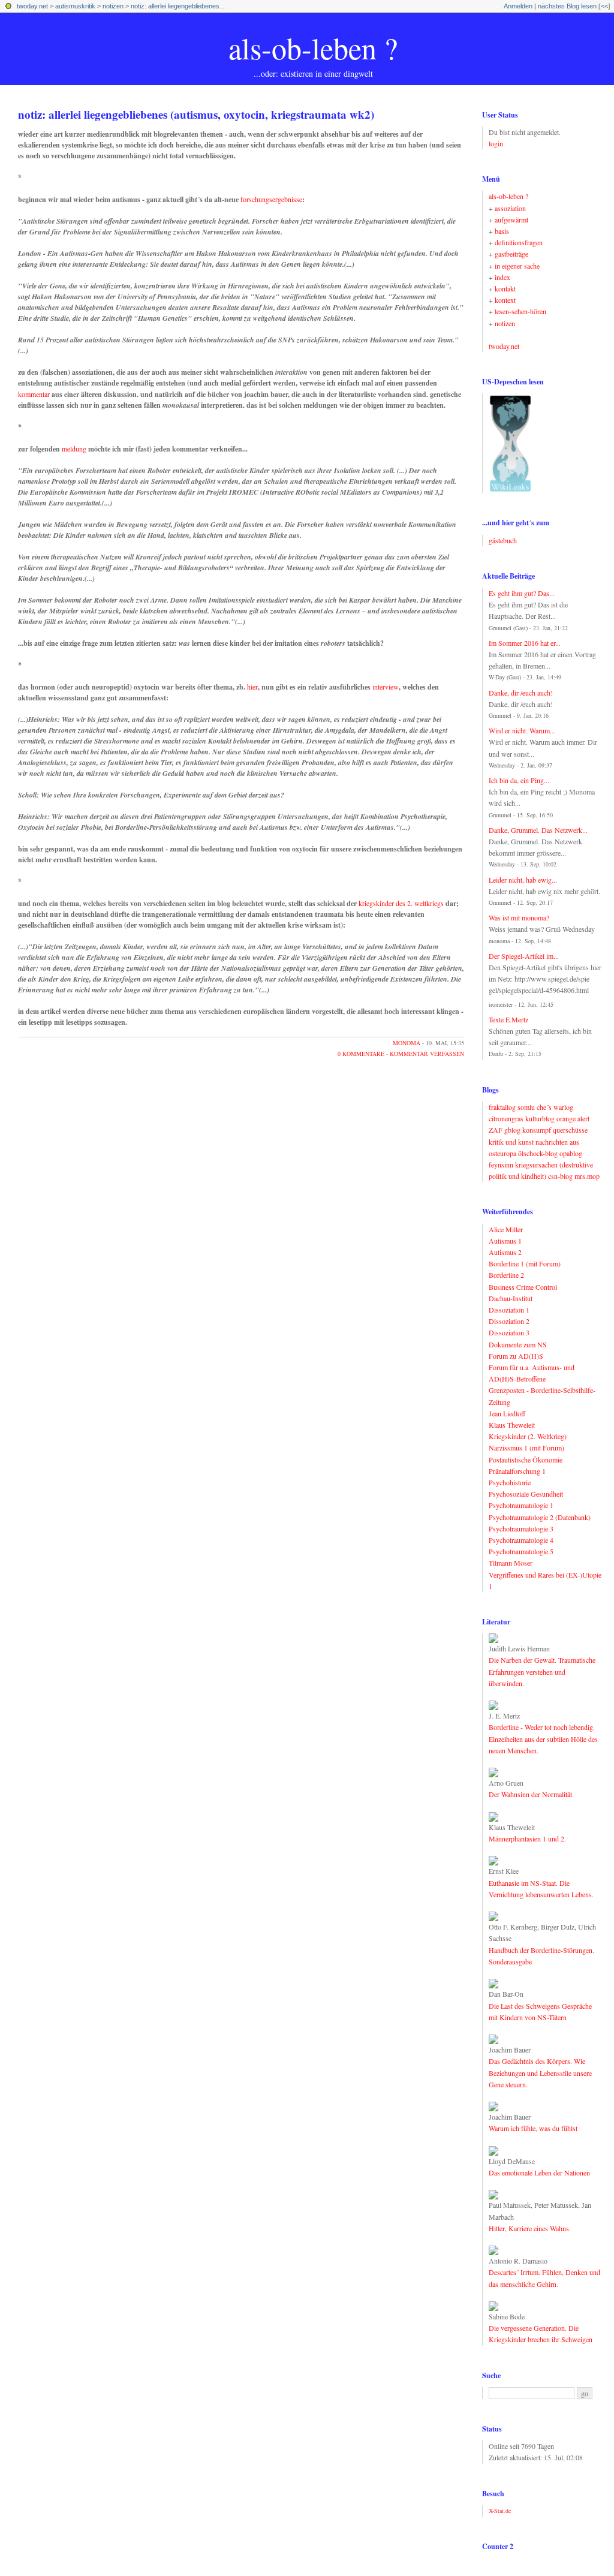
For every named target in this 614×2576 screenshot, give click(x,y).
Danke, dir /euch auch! (521, 693)
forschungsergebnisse (271, 199)
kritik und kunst (511, 1142)
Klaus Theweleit (512, 1425)
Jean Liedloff (507, 1413)
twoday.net (32, 6)
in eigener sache (517, 266)
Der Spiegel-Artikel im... (524, 956)
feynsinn (501, 1164)
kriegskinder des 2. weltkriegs (401, 903)
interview (386, 687)
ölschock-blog (538, 1153)
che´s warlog (555, 1107)
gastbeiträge (511, 254)
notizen (113, 6)
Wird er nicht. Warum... (522, 730)
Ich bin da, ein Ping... (519, 780)
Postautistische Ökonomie (526, 1459)
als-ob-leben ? (313, 48)
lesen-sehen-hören (520, 311)
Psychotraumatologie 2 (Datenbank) (540, 1517)
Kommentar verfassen (427, 1054)
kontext (505, 300)
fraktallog (502, 1107)
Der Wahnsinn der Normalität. (531, 1794)
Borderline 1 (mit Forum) (525, 1263)
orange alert (573, 1118)
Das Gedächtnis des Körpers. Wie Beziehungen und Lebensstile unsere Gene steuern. (540, 2072)
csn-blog (560, 1176)
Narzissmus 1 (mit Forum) (526, 1448)
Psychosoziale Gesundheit (526, 1494)
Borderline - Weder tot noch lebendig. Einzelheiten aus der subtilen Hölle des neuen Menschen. (543, 1738)
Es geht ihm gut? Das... (522, 593)
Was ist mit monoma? (519, 917)
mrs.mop (587, 1176)
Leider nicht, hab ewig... (523, 880)
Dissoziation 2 (509, 1321)
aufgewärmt (511, 219)
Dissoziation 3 (509, 1332)
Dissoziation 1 (509, 1310)
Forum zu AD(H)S (516, 1356)
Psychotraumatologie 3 (521, 1528)
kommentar (34, 394)
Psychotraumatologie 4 (521, 1540)
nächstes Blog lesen (567, 6)
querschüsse (570, 1130)
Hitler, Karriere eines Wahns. (530, 2228)
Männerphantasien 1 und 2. (527, 1838)
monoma (407, 1043)
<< (604, 6)
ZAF (496, 1130)
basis (502, 231)
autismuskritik (75, 6)
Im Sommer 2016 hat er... (525, 643)
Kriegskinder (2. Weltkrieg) (528, 1436)
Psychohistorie (510, 1482)
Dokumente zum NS (518, 1344)
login (496, 143)
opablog (571, 1153)
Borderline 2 (506, 1275)
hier (252, 687)
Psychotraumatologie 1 (521, 1505)
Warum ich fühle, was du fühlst (533, 2128)
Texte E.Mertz (508, 1019)
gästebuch (503, 540)
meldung (74, 449)
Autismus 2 (505, 1252)
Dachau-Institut (511, 1298)
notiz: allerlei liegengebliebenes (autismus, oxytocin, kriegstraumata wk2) (196, 114)
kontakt (505, 288)
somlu (526, 1107)
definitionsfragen (519, 242)
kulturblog (540, 1118)
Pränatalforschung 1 (517, 1471)
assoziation (510, 208)
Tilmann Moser (511, 1563)
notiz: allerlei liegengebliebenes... (178, 6)
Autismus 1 (505, 1241)
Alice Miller (506, 1229)
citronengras (506, 1118)
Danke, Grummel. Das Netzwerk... (538, 830)
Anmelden (518, 6)
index (502, 277)
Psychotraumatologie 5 (521, 1551)
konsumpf (537, 1130)
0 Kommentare (361, 1054)
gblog (512, 1130)
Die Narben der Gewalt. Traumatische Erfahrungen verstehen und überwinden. (542, 1671)
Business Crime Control (523, 1287)
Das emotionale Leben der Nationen (539, 2172)
